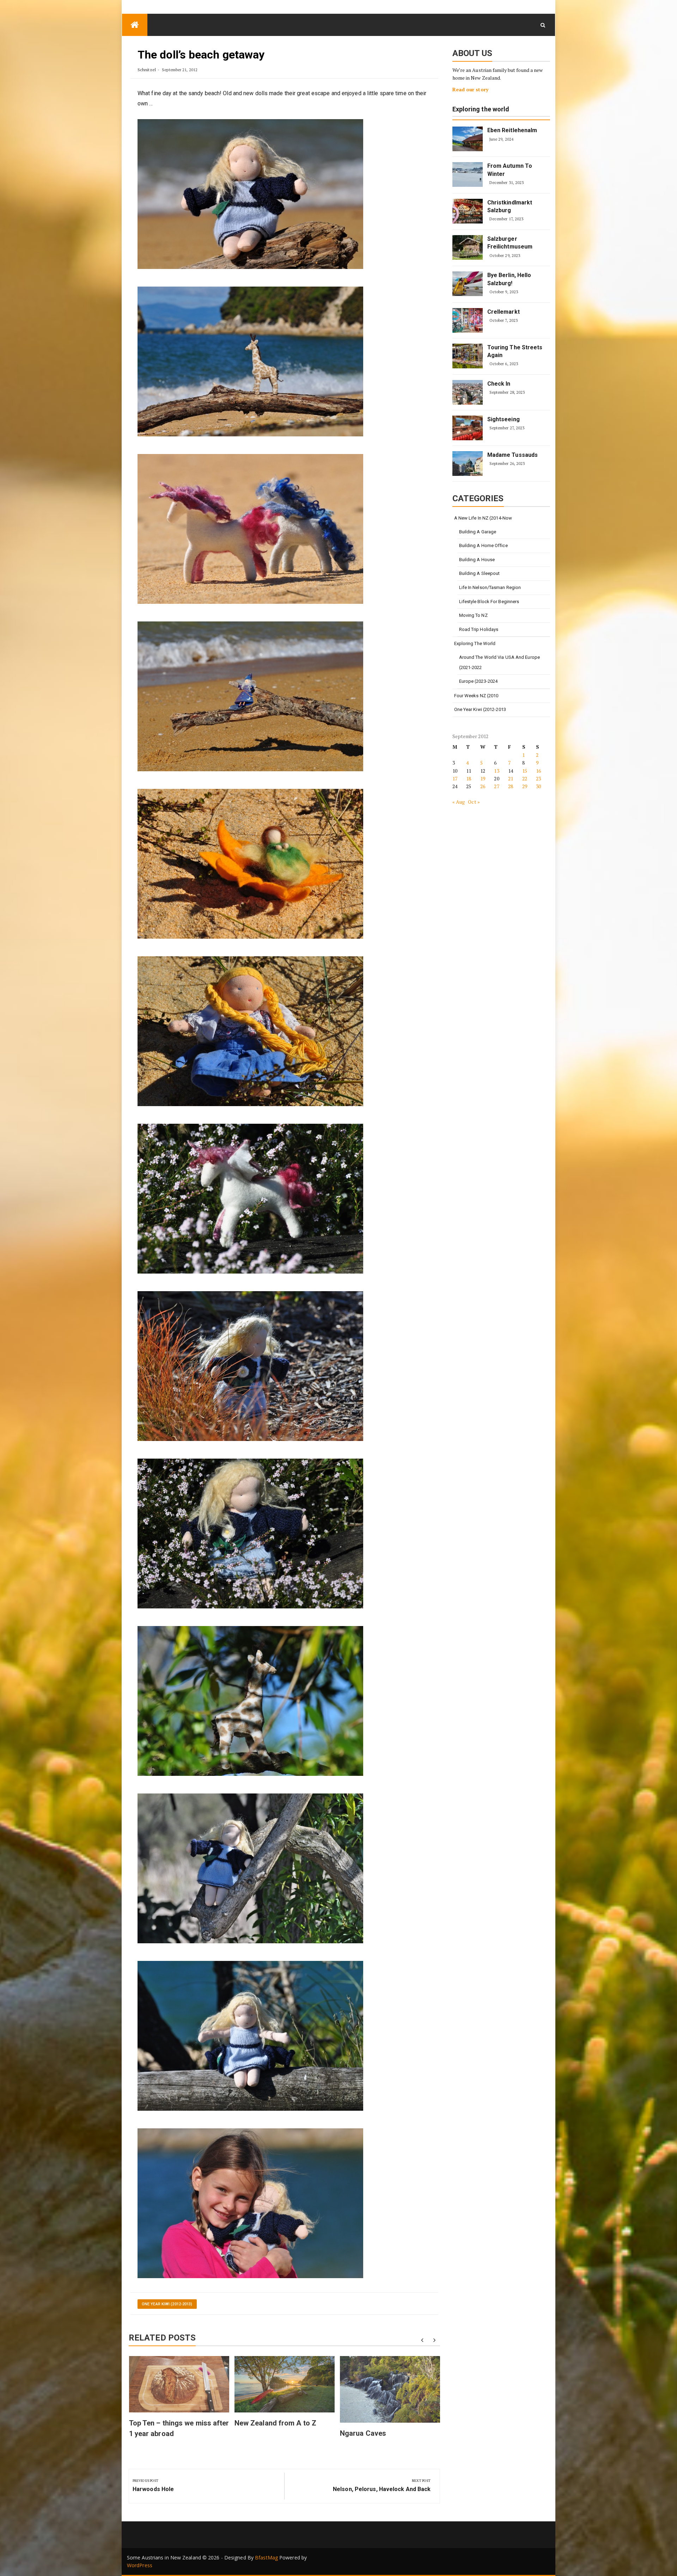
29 (525, 786)
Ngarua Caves (363, 2433)
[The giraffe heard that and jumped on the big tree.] (250, 361)
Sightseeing (504, 419)
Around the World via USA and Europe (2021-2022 (500, 662)
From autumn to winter (510, 170)
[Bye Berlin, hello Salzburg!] (468, 284)
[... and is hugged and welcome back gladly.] (250, 2203)
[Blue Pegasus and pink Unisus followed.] (250, 529)
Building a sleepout (480, 573)
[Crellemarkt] (468, 320)
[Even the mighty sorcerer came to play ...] (250, 696)
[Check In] (468, 392)
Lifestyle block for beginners (489, 602)
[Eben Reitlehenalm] (468, 139)
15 (525, 771)
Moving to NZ (473, 615)
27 (496, 786)
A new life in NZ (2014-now (483, 518)
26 (483, 786)
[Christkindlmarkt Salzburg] (468, 211)
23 (538, 778)
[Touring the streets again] (468, 356)
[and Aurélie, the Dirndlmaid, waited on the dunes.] (250, 1031)
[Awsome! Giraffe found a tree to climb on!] (250, 1701)
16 (538, 771)
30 (538, 786)
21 (511, 778)
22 (525, 778)
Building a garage (478, 532)
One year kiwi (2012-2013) (167, 2304)
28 (511, 786)
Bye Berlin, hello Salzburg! (509, 279)
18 (469, 778)
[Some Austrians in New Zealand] (135, 25)
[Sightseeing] (468, 428)
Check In (499, 384)
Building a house (477, 560)
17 (455, 778)
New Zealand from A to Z (275, 2423)
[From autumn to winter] (468, 174)
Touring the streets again (515, 351)
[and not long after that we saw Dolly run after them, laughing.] (250, 1366)
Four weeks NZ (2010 (476, 696)
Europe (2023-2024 (478, 681)
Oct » (474, 802)
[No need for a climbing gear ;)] (250, 1868)
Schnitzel (147, 70)
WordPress (140, 2565)
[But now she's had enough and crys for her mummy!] (250, 2035)
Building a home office (483, 545)
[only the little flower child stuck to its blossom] (250, 863)
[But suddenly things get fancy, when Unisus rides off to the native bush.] (250, 1198)
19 (483, 778)
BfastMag (266, 2557)
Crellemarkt (504, 312)
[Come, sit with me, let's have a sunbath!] (250, 194)
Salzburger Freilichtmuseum (510, 243)
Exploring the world (481, 109)
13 (496, 771)
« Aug (459, 802)
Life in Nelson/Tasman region (490, 587)
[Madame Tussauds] (468, 464)
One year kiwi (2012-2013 (480, 709)
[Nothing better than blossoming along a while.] (250, 1533)
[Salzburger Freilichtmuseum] (468, 247)
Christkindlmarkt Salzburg (510, 206)
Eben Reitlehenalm (512, 130)
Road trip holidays (479, 629)
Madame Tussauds (513, 455)
